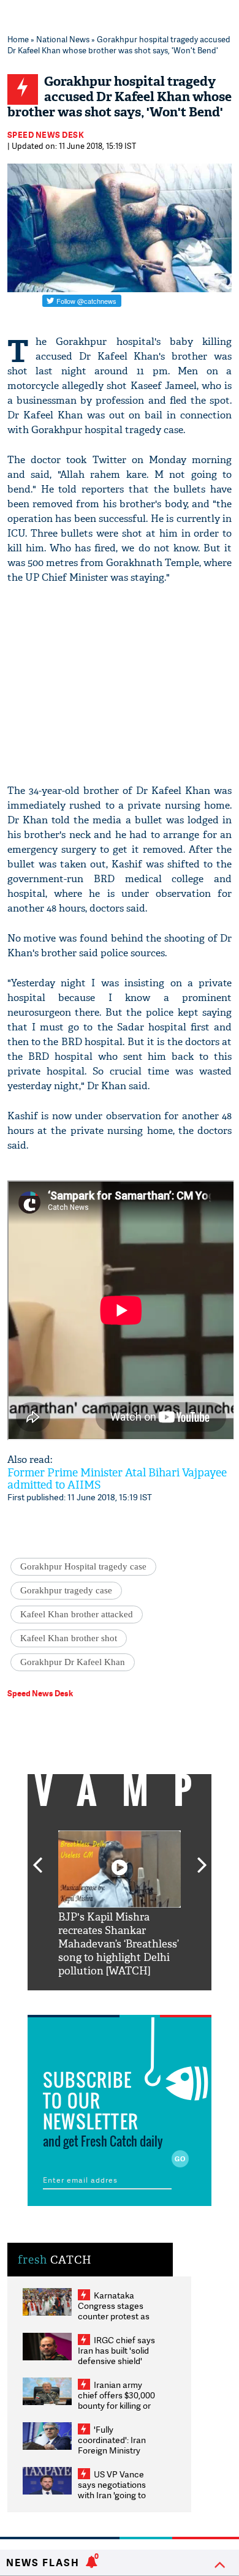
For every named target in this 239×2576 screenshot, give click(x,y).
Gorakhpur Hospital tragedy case (83, 1566)
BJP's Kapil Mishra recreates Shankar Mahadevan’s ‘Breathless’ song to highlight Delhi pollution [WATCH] (119, 1944)
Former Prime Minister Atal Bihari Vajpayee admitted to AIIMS (117, 1479)
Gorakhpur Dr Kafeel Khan (73, 1662)
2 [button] (101, 2000)
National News (63, 39)
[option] (120, 1904)
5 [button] (156, 2000)
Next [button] (202, 1858)
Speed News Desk (46, 135)
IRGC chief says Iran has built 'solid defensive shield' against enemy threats (116, 2361)
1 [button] (83, 2000)
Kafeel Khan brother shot (69, 1638)
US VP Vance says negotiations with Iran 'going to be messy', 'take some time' (112, 2495)
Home (18, 39)
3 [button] (120, 2000)
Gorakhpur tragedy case (66, 1590)
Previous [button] (37, 1858)
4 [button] (138, 2000)
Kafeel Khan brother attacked (77, 1614)
